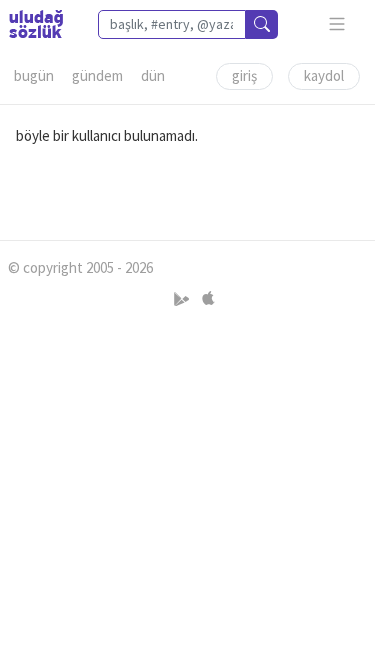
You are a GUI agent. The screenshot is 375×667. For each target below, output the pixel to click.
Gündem (97, 75)
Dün (153, 75)
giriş (244, 75)
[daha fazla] (337, 24)
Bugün (34, 75)
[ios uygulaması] (208, 298)
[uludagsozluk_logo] (36, 24)
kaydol (324, 75)
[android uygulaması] (183, 298)
